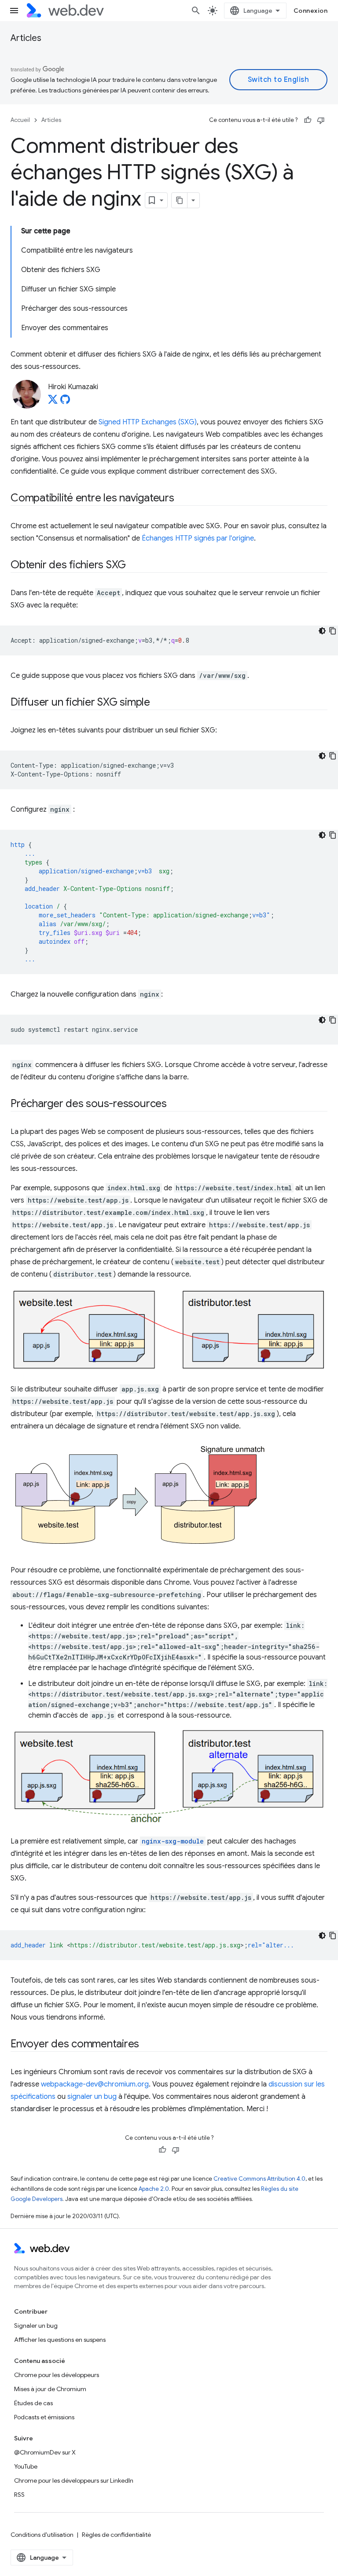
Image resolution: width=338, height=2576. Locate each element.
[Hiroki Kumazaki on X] (53, 402)
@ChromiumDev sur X (45, 2452)
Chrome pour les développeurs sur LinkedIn (74, 2480)
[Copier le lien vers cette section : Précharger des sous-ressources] (175, 1104)
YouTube (26, 2466)
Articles (26, 38)
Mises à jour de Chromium (50, 2389)
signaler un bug (92, 2097)
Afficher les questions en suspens (60, 2340)
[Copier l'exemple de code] (333, 631)
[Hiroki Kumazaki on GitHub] (65, 402)
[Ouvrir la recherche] (196, 11)
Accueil (20, 120)
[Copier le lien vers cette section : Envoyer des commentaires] (147, 2045)
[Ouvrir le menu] (14, 11)
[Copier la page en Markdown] (180, 200)
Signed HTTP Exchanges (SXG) (148, 422)
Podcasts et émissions (44, 2417)
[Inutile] (321, 120)
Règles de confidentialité (116, 2535)
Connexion (311, 11)
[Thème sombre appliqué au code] (322, 631)
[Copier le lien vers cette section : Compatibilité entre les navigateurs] (182, 499)
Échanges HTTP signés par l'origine (198, 538)
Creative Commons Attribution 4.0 (259, 2179)
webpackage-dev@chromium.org (95, 2084)
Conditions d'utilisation (42, 2535)
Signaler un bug (36, 2326)
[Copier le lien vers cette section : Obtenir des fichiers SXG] (134, 566)
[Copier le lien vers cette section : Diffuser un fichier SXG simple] (158, 703)
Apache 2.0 (154, 2189)
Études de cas (33, 2403)
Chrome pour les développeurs (57, 2375)
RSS (19, 2495)
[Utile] (308, 120)
